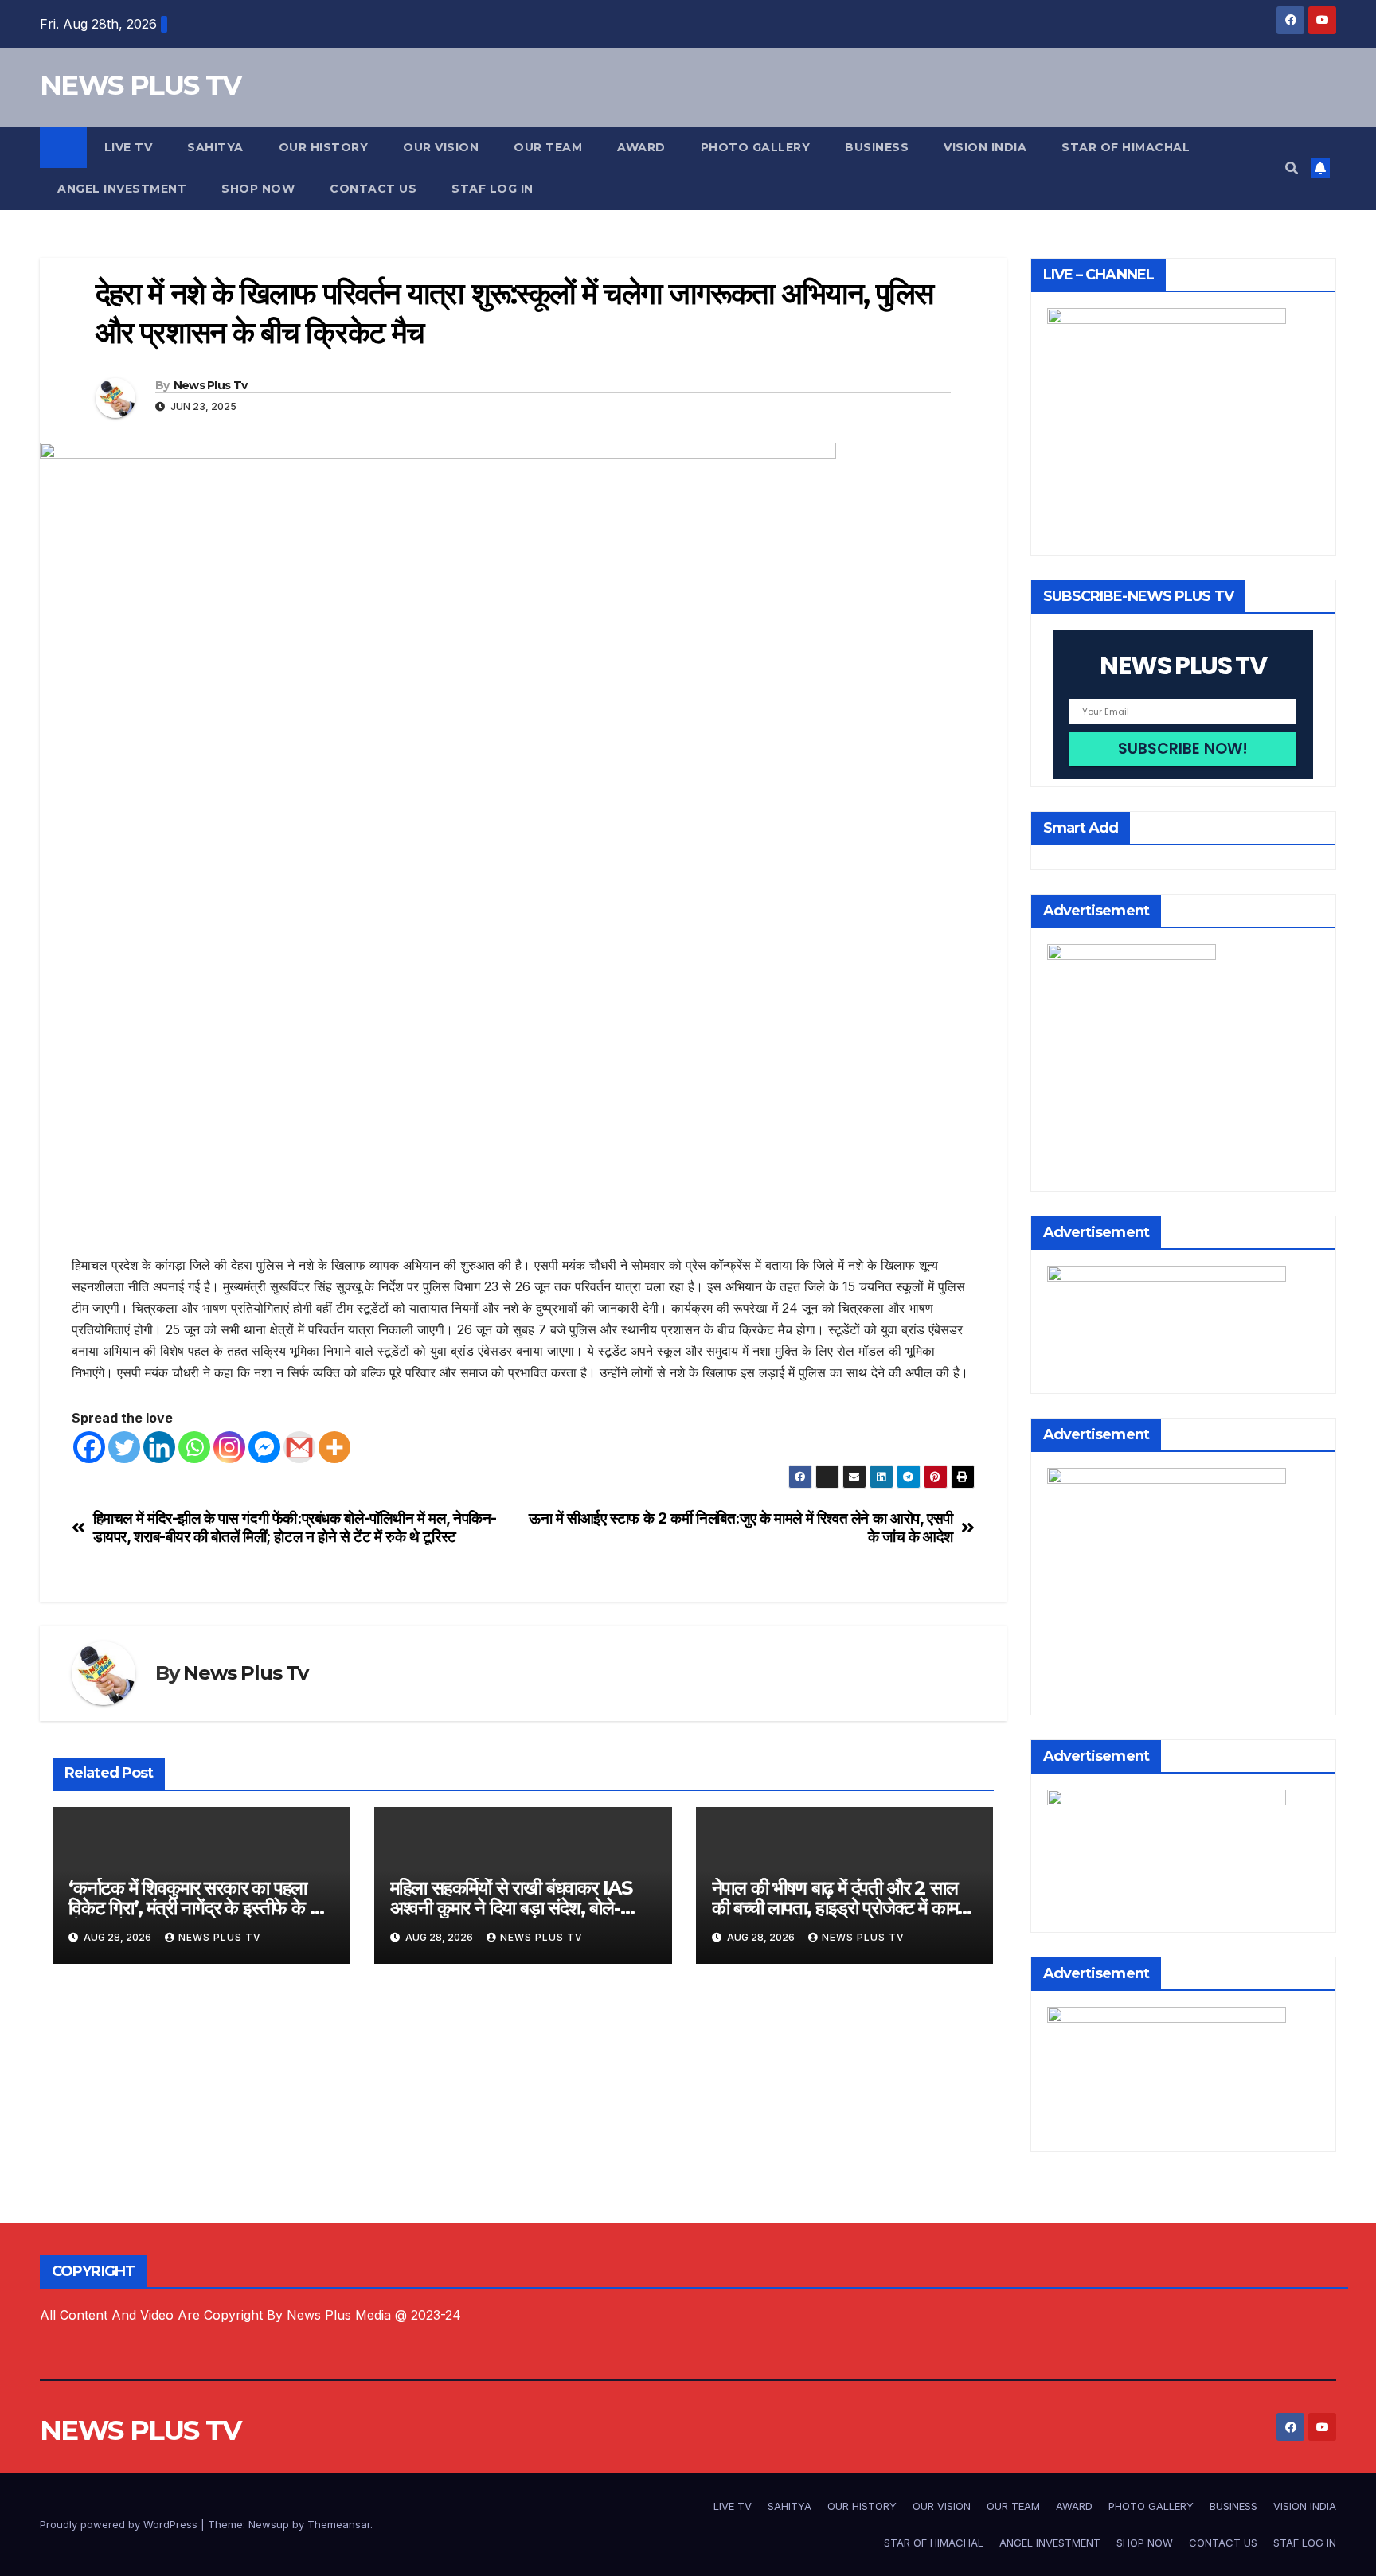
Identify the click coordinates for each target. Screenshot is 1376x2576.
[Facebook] (89, 1447)
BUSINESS (877, 147)
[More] (334, 1447)
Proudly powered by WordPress (120, 2524)
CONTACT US (373, 189)
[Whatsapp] (194, 1447)
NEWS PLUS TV (141, 85)
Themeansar (339, 2524)
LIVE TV (129, 147)
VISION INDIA (985, 147)
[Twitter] (124, 1447)
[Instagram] (229, 1447)
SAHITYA (215, 147)
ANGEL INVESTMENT (122, 189)
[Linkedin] (159, 1447)
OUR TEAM (548, 147)
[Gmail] (299, 1447)
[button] (1292, 168)
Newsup (269, 2524)
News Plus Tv (211, 385)
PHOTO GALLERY (756, 147)
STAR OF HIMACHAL (1126, 147)
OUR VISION (441, 147)
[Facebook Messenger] (264, 1447)
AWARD (641, 147)
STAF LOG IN (493, 189)
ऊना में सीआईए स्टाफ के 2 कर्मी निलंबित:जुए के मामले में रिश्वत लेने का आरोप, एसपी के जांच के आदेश (741, 1528)
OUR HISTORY (324, 147)
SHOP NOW (258, 189)
